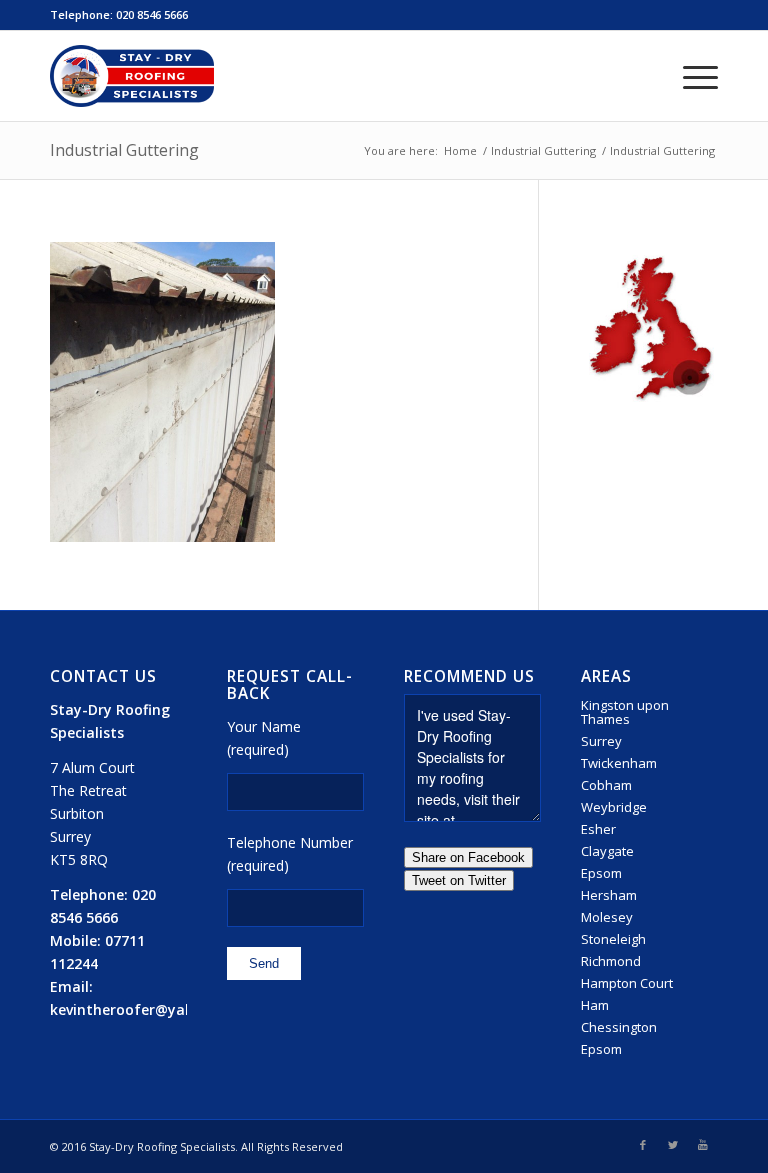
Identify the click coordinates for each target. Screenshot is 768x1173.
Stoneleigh (613, 939)
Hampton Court (627, 983)
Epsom (601, 873)
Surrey (601, 741)
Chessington (619, 1027)
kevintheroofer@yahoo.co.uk (151, 1009)
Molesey (607, 917)
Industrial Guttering (124, 150)
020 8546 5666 (152, 14)
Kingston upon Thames (625, 712)
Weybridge (614, 807)
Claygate (607, 851)
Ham (595, 1005)
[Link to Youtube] (703, 1145)
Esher (598, 829)
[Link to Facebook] (643, 1145)
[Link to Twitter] (673, 1145)
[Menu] (690, 76)
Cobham (606, 785)
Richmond (611, 961)
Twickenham (619, 763)
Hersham (609, 895)
